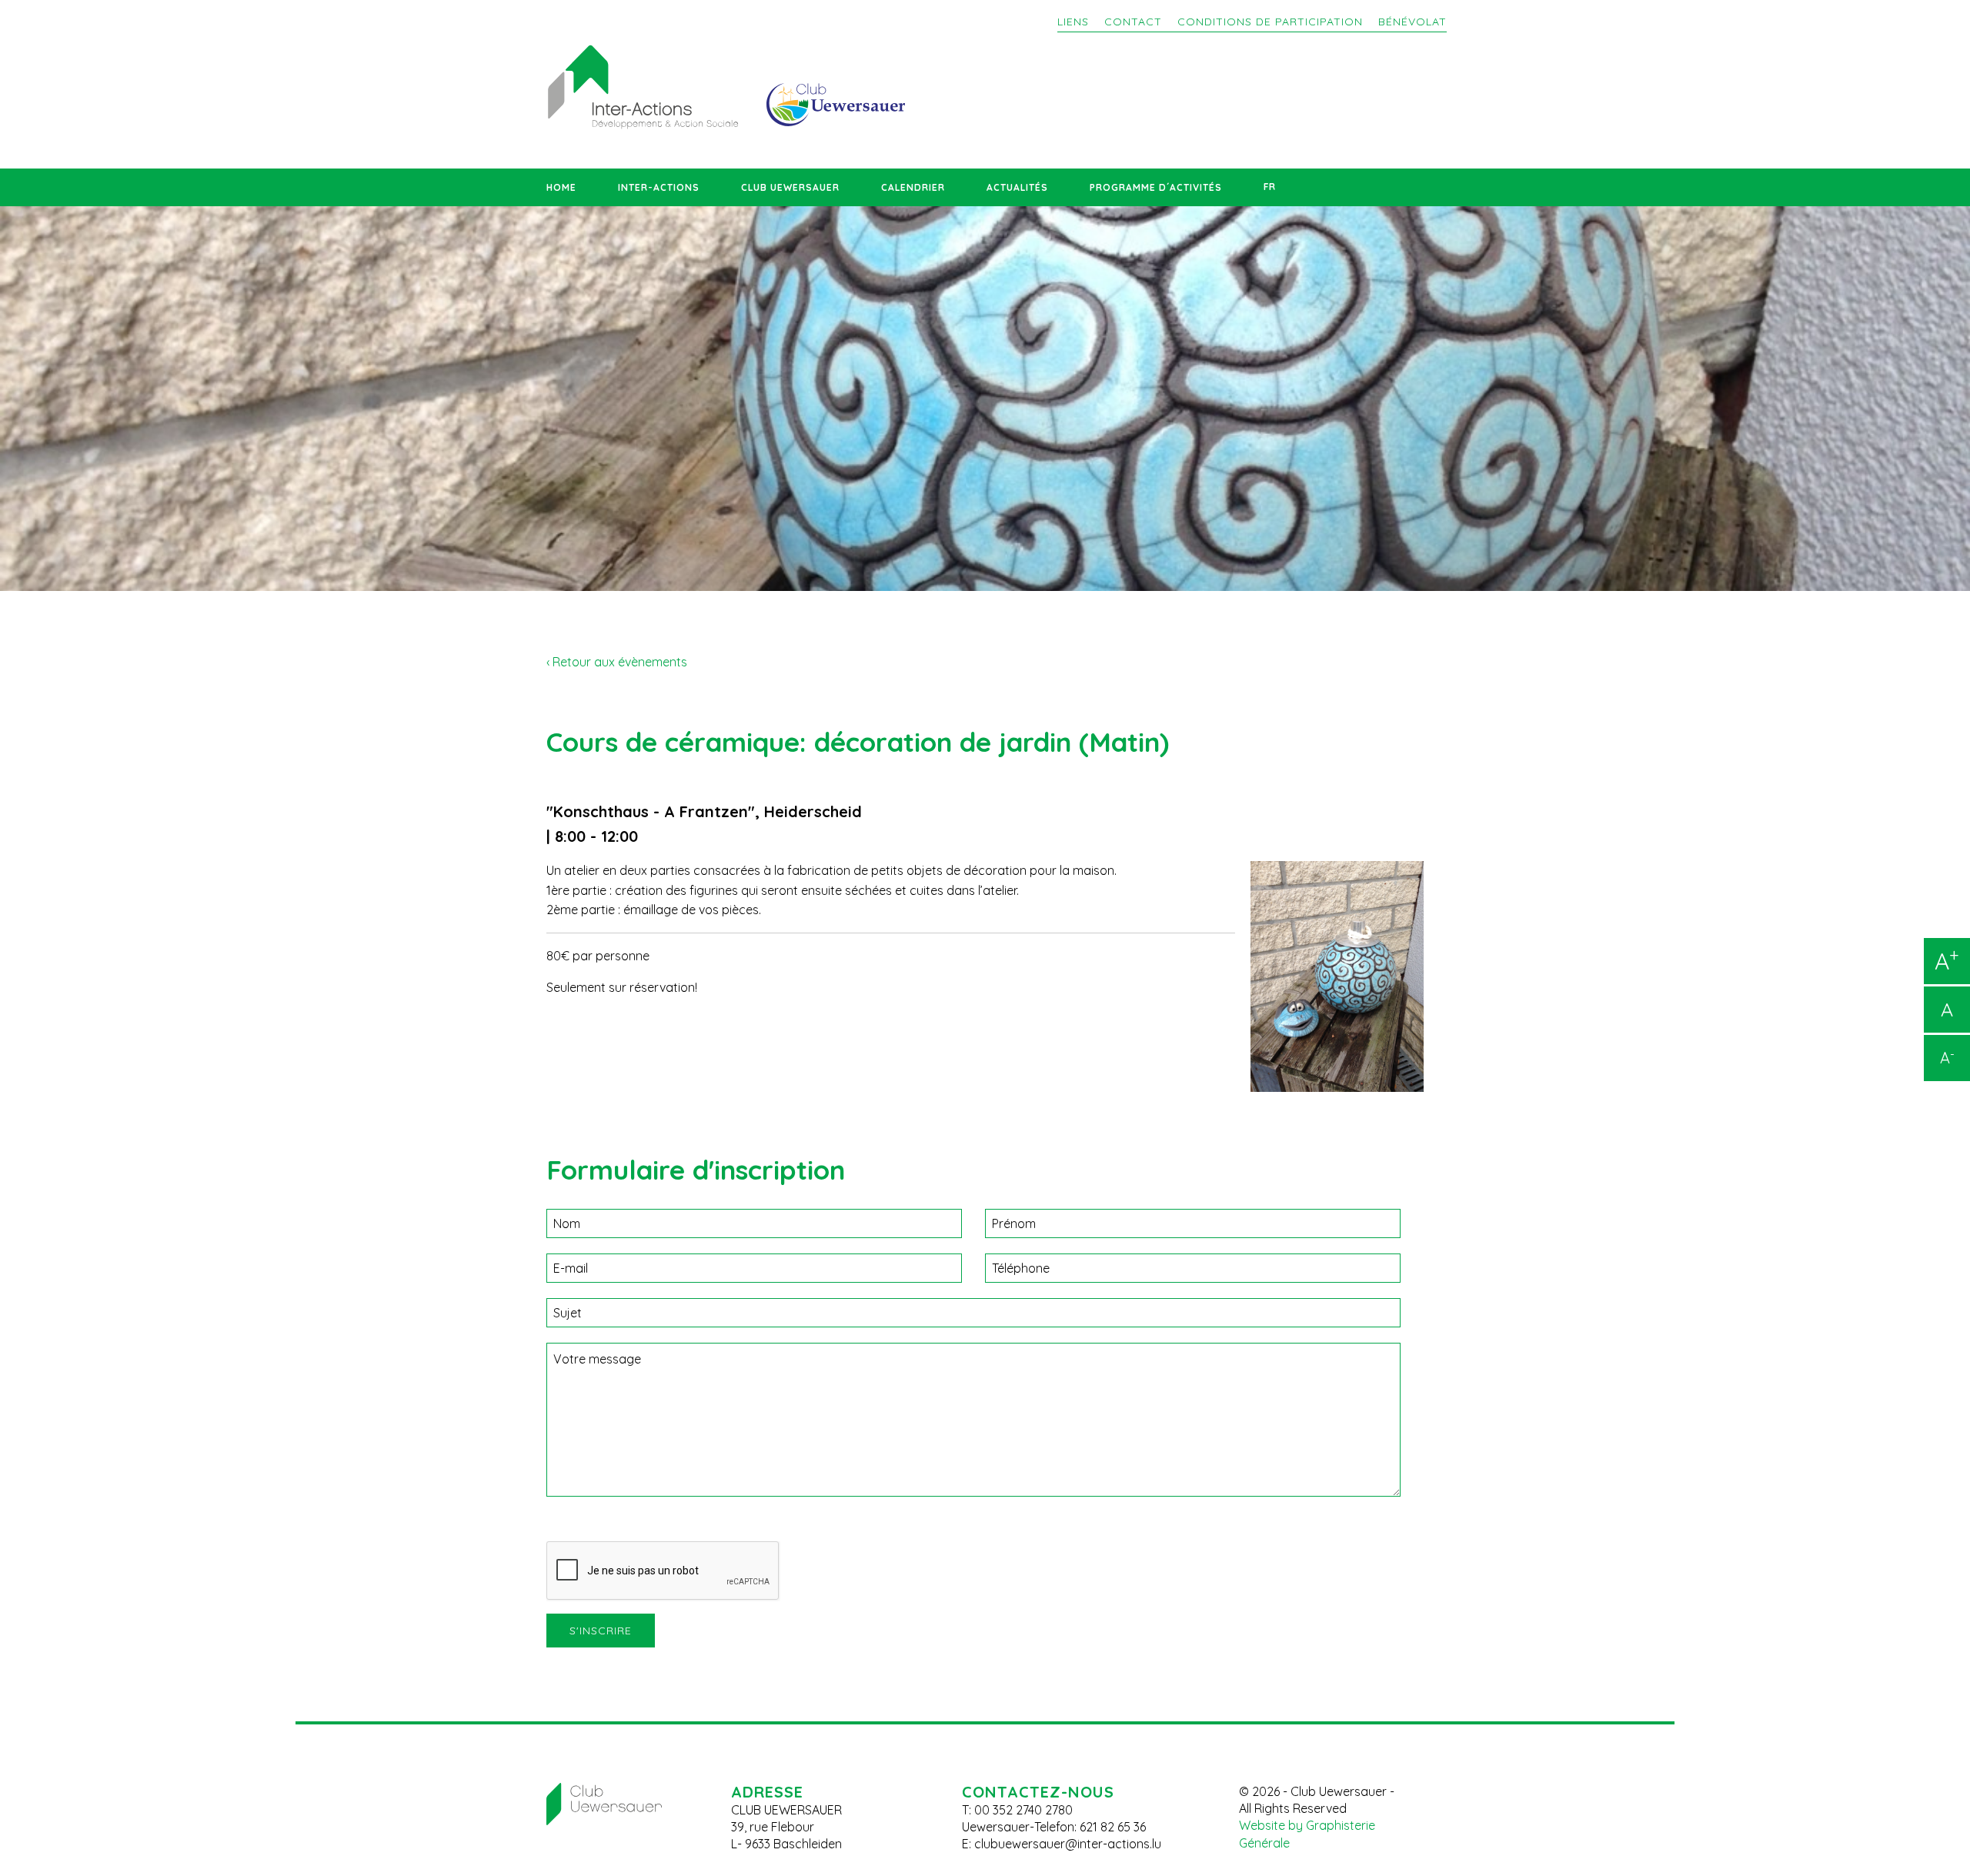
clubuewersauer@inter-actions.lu (1068, 1844)
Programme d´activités (1156, 187)
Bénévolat (1412, 22)
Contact (1133, 22)
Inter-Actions (659, 187)
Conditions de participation (1270, 22)
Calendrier (913, 187)
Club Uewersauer (790, 187)
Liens (1073, 22)
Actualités (1017, 187)
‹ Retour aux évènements (617, 662)
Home (561, 187)
